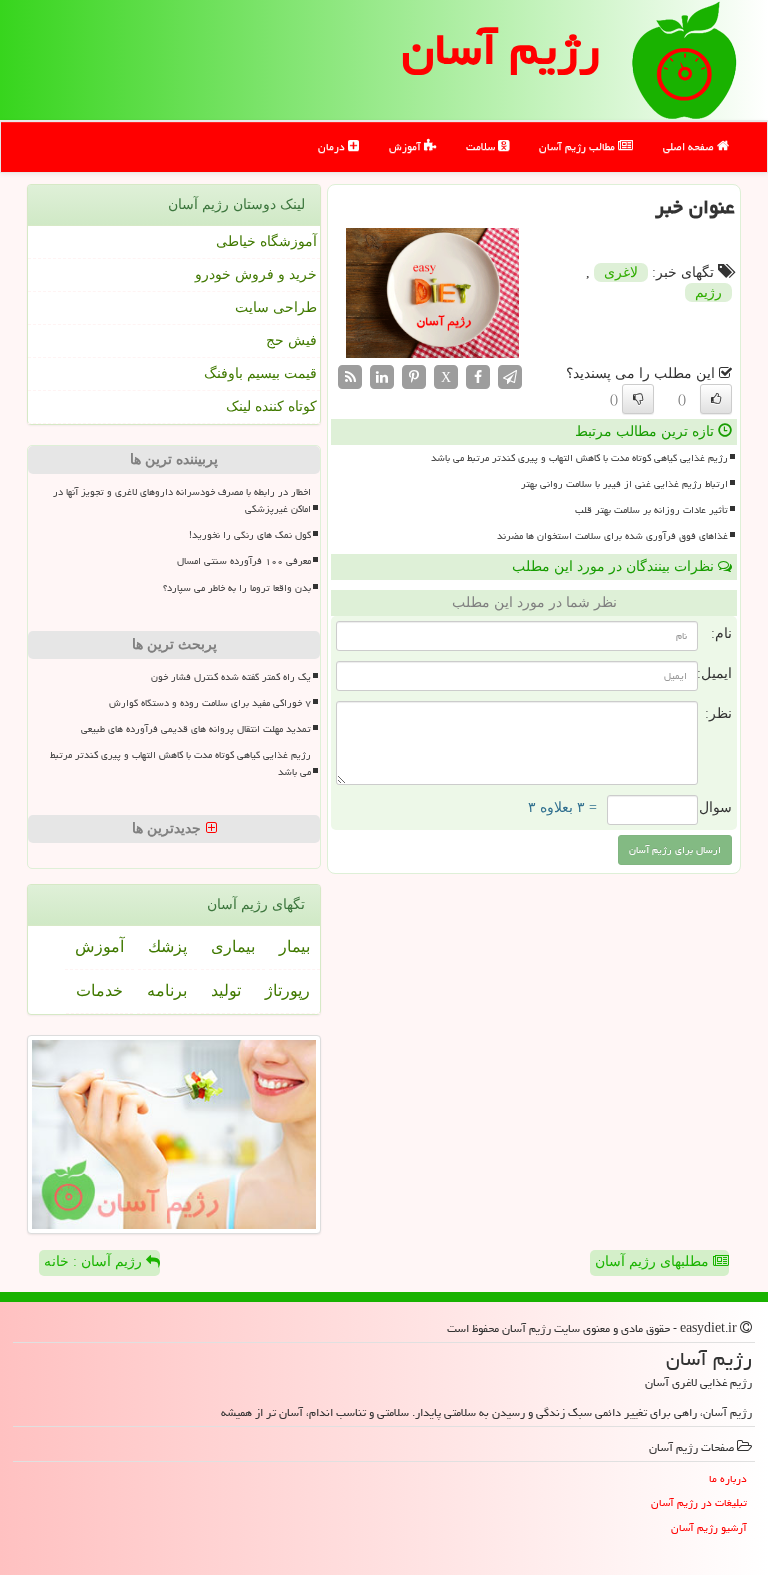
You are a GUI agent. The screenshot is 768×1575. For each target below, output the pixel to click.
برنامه (167, 990)
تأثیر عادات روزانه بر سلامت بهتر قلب (651, 510)
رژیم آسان (501, 49)
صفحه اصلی (690, 146)
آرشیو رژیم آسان (709, 1527)
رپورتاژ (287, 990)
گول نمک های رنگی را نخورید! (250, 535)
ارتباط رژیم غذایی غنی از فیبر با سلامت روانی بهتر (624, 484)
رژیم (708, 292)
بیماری (233, 946)
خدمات (99, 990)
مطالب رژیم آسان (578, 146)
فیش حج (291, 340)
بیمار (294, 946)
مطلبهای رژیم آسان (654, 1261)
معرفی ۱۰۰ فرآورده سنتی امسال (244, 561)
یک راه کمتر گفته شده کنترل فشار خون (231, 677)
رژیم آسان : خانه (95, 1261)
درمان (333, 146)
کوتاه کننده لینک (271, 406)
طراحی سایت (276, 307)
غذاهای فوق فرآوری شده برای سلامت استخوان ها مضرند (612, 536)
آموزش (406, 146)
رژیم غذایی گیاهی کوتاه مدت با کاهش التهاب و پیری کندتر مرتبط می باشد (579, 458)
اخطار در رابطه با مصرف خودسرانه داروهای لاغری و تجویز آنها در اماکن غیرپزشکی (182, 500)
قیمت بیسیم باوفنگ (260, 373)
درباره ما (728, 1478)
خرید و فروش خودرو (256, 274)
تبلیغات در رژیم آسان (699, 1502)
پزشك (167, 946)
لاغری (621, 272)
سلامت (482, 146)
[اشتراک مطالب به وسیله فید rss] (350, 375)
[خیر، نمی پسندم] (638, 399)
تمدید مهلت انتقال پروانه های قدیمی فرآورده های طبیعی (196, 729)
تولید (226, 990)
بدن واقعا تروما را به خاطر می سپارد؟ (237, 588)
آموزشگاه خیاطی (266, 241)
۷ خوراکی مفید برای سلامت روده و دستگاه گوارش (210, 703)
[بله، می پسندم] (716, 399)
